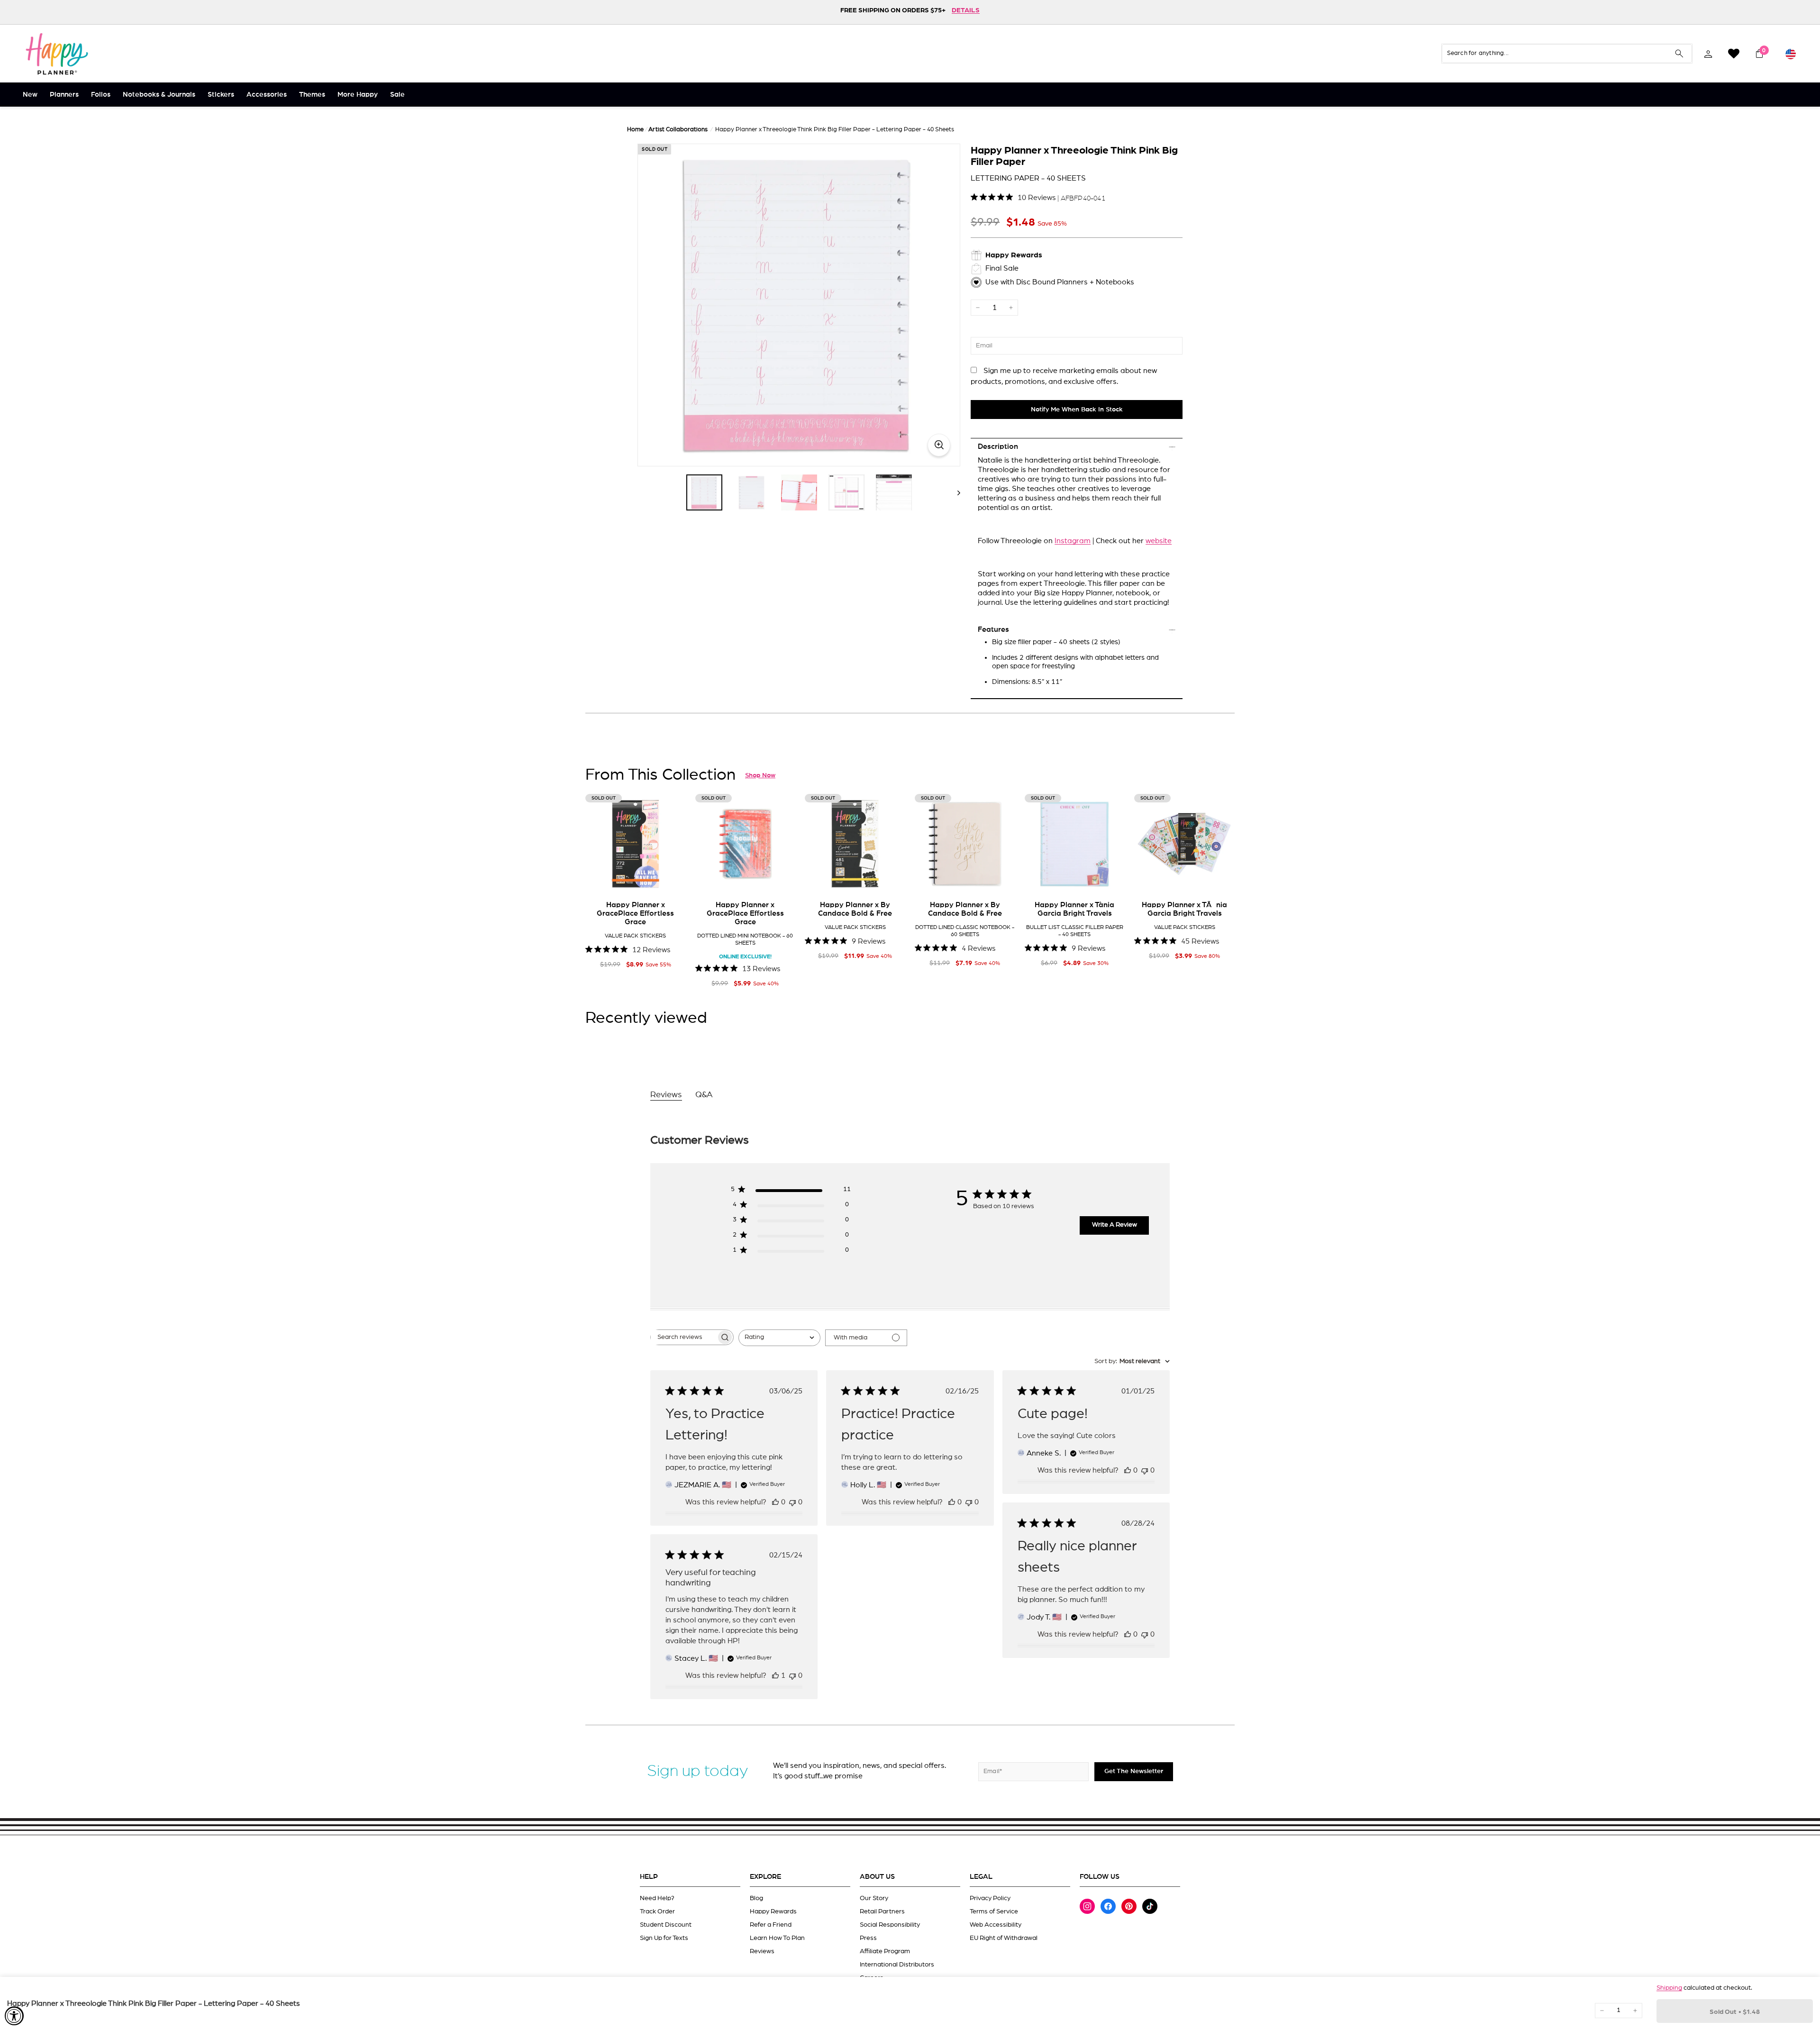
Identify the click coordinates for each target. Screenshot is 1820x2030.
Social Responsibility (890, 1925)
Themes (312, 95)
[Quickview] (672, 880)
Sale (397, 95)
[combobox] (779, 1338)
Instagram (1073, 541)
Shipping (1669, 1988)
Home (635, 130)
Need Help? (657, 1898)
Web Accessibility (996, 1925)
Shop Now (760, 775)
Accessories (267, 95)
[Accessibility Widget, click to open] (14, 2016)
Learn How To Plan (777, 1938)
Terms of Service (994, 1912)
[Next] (954, 492)
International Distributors (897, 1965)
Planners (64, 95)
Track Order (657, 1912)
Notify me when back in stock (1077, 410)
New (30, 95)
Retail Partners (882, 1912)
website (1159, 541)
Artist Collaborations (678, 130)
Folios (101, 95)
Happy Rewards (773, 1912)
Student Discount (666, 1925)
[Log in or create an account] (1708, 54)
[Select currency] (1791, 54)
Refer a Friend (771, 1925)
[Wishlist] (1734, 54)
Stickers (221, 95)
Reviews (762, 1951)
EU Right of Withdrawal (1004, 1938)
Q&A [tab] (704, 1095)
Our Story (874, 1898)
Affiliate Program (885, 1951)
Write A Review (1115, 1225)
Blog (756, 1898)
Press (868, 1938)
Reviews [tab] (666, 1095)
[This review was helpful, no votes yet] (775, 1502)
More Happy (358, 95)
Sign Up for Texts (664, 1938)
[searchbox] (683, 1337)
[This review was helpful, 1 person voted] (775, 1675)
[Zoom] (799, 305)
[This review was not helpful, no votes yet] (792, 1502)
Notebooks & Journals (159, 95)
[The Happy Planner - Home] (57, 54)
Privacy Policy (990, 1898)
